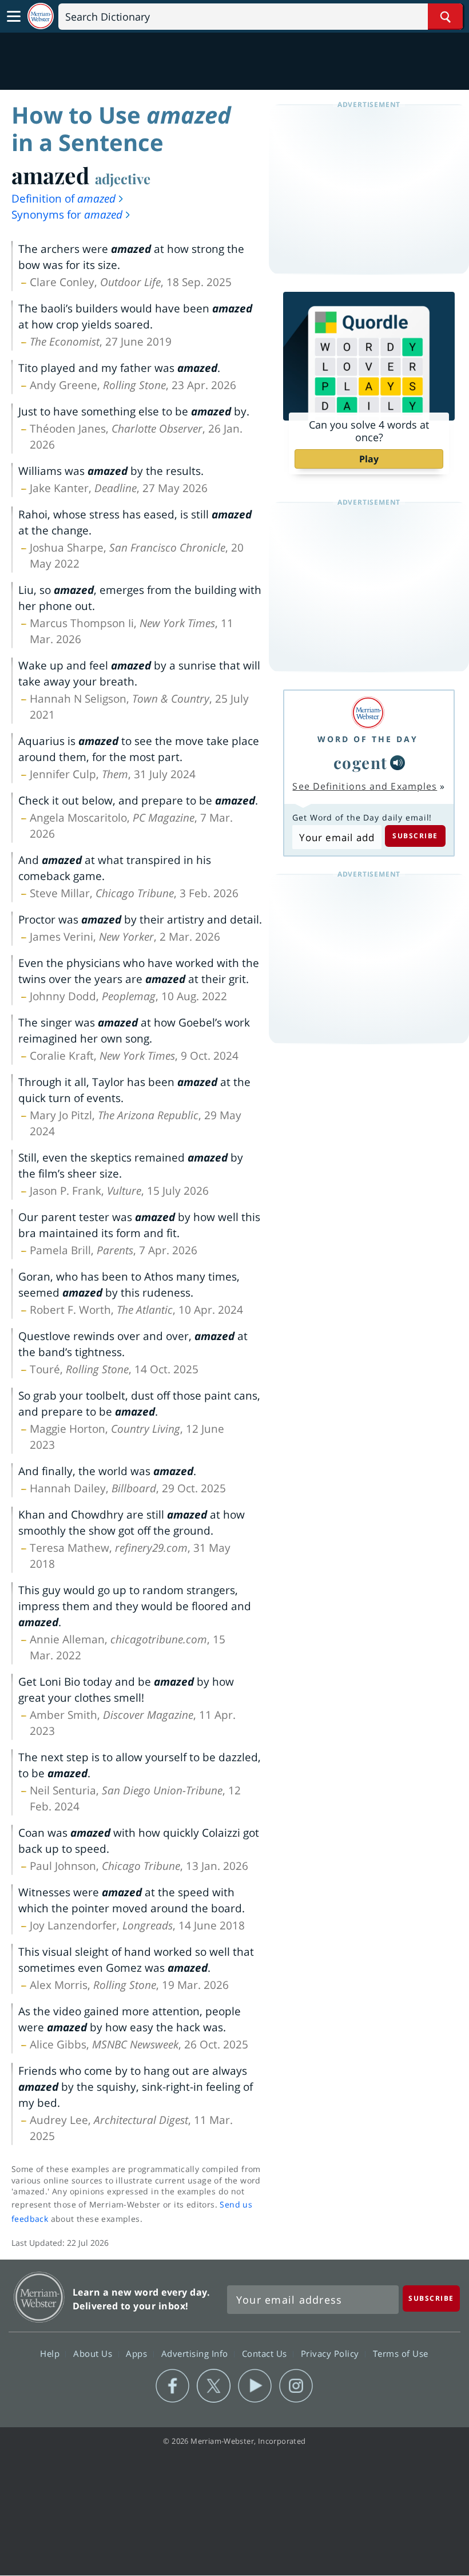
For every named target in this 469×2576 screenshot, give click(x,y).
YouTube (255, 2386)
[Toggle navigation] (14, 17)
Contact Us (266, 2353)
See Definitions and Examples (365, 786)
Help (51, 2353)
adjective (123, 179)
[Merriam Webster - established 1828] (41, 16)
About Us (94, 2353)
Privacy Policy (331, 2353)
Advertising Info (196, 2353)
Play (369, 459)
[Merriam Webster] (368, 713)
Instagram (296, 2386)
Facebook (172, 2386)
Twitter (214, 2386)
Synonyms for (67, 215)
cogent (361, 762)
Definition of (63, 199)
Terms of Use (401, 2353)
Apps (138, 2353)
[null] (398, 763)
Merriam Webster (39, 2297)
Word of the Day (368, 739)
